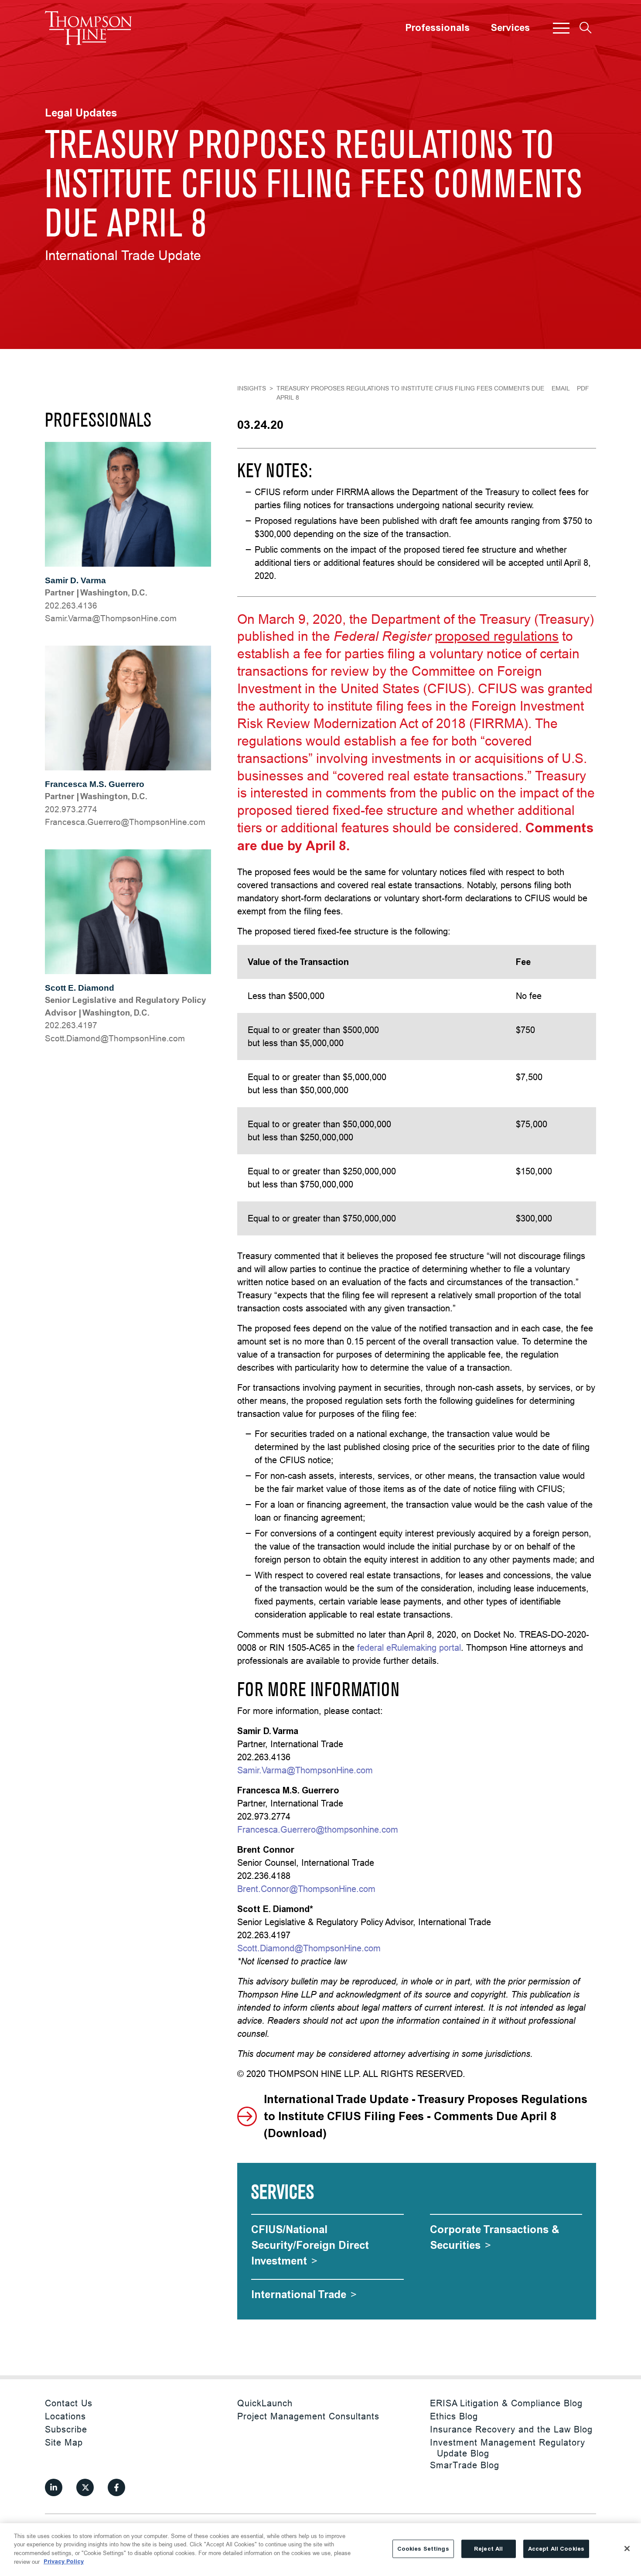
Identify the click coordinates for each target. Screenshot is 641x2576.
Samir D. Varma (75, 580)
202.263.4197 (71, 1025)
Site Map (64, 2442)
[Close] (627, 2549)
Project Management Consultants (308, 2416)
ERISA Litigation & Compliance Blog (506, 2403)
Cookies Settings (423, 2549)
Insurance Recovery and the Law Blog (511, 2429)
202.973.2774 (71, 809)
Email (561, 388)
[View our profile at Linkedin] (54, 2487)
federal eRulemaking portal (409, 1647)
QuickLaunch (265, 2403)
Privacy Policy (64, 2561)
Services (510, 28)
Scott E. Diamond (80, 988)
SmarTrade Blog (465, 2465)
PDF (583, 388)
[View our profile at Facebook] (116, 2487)
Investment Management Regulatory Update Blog (508, 2448)
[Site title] (89, 28)
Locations (65, 2416)
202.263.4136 (71, 606)
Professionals (437, 28)
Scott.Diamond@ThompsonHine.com (115, 1038)
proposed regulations (497, 636)
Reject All (488, 2549)
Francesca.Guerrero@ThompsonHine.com (125, 822)
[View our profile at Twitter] (85, 2487)
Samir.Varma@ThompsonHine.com (111, 618)
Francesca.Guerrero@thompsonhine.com (318, 1829)
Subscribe (66, 2429)
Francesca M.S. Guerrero (95, 784)
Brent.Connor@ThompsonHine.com (306, 1889)
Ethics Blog (454, 2416)
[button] (561, 28)
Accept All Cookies (556, 2549)
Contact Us (69, 2403)
